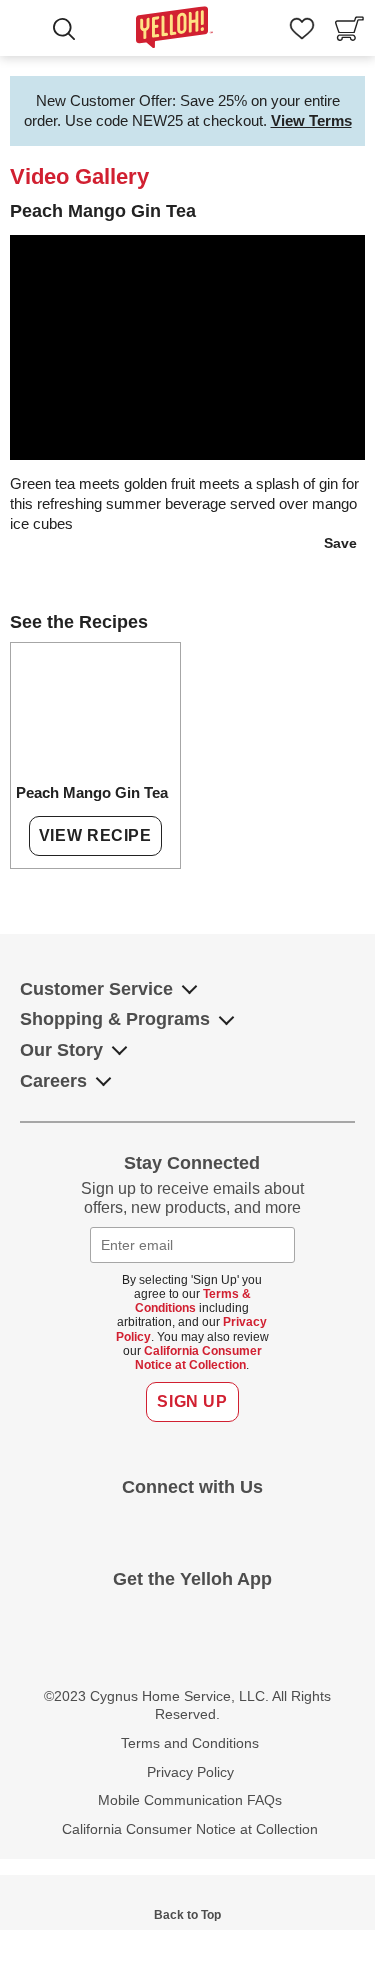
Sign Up (192, 1401)
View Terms (311, 120)
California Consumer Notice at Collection (198, 1358)
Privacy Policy (190, 1772)
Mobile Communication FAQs (190, 1800)
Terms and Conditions (190, 1743)
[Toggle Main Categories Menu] (29, 31)
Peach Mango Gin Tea (92, 792)
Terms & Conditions (193, 1301)
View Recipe (95, 835)
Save (340, 543)
